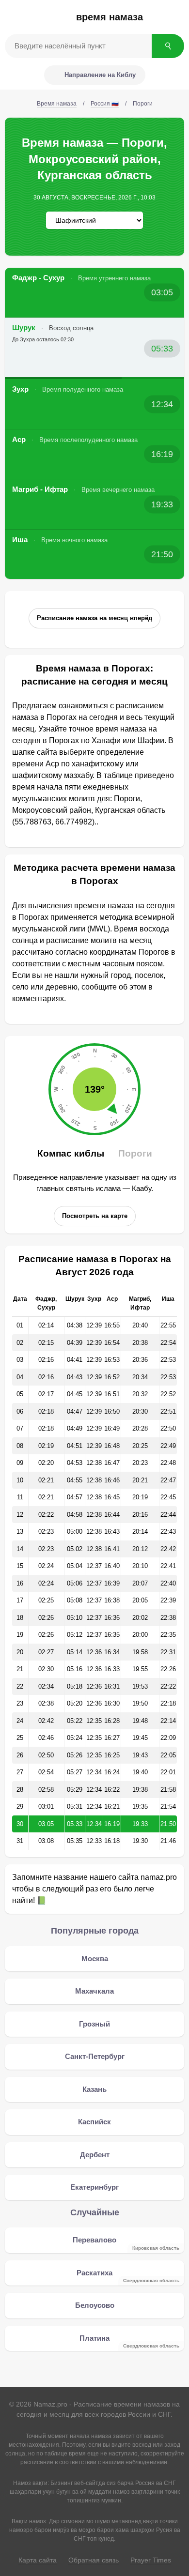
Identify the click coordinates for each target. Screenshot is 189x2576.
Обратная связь (94, 2560)
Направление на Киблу (100, 75)
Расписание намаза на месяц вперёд (94, 618)
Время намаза (110, 17)
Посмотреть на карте (95, 1216)
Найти (168, 46)
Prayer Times (151, 2560)
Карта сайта (38, 2560)
